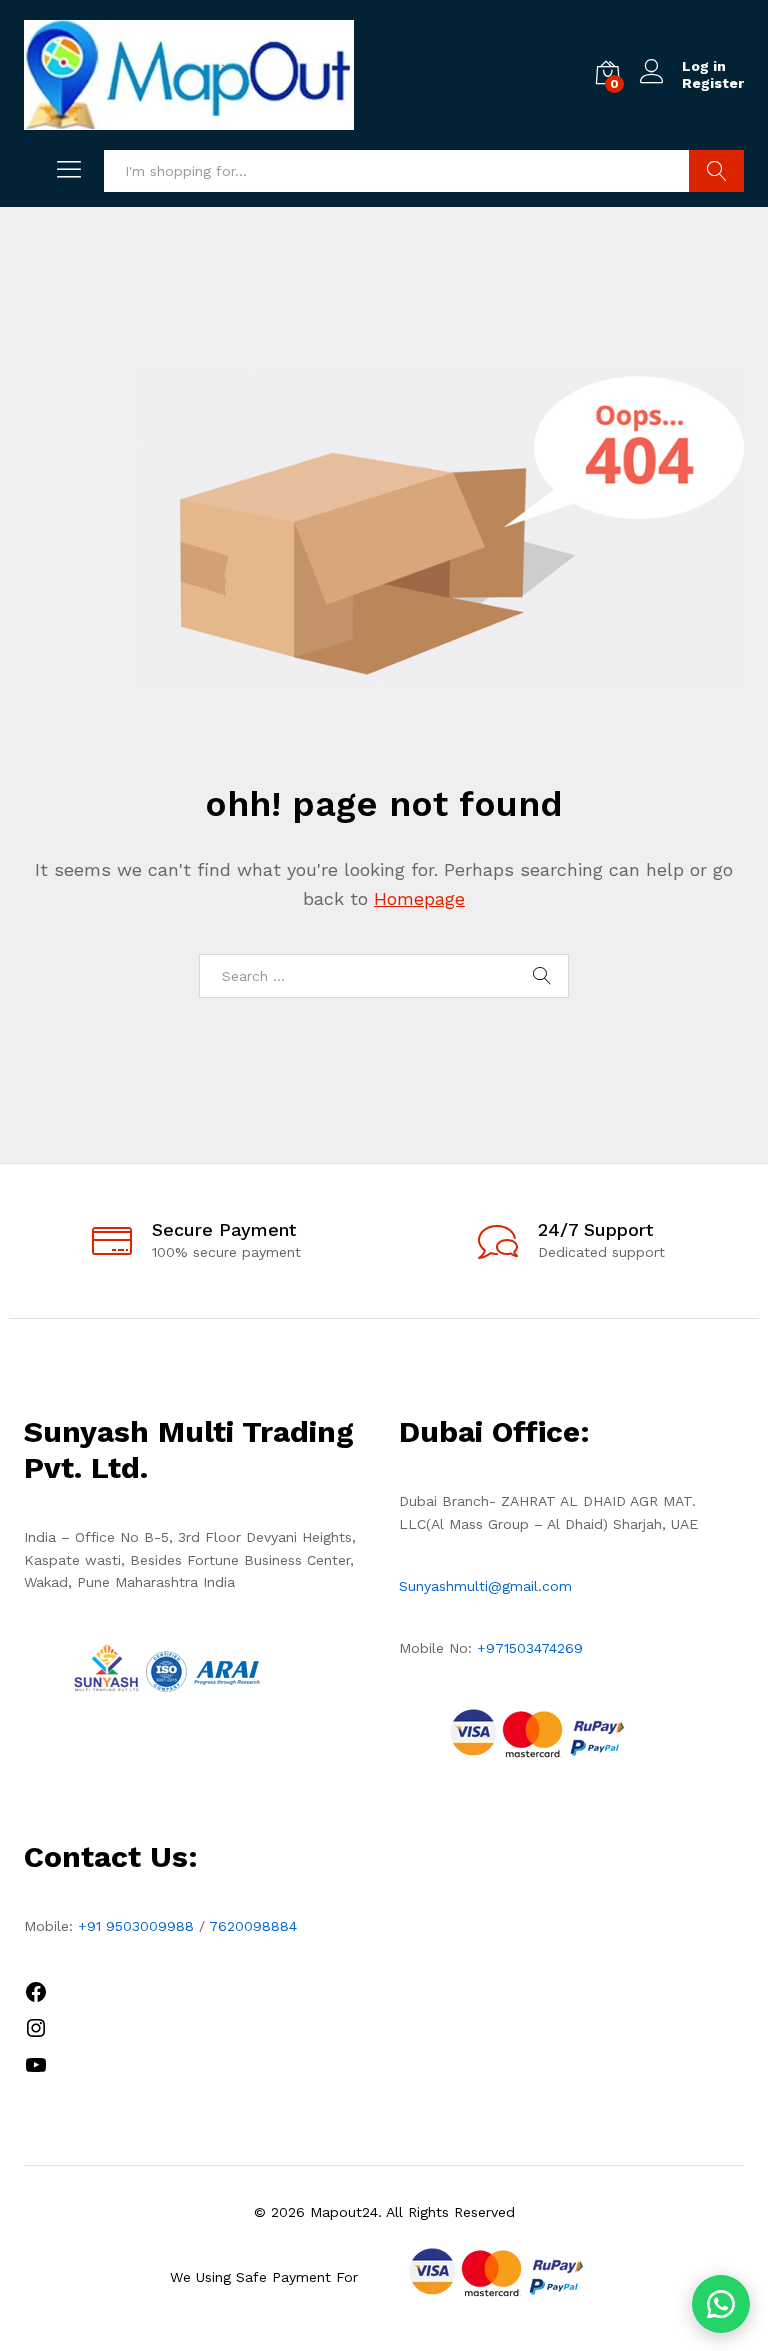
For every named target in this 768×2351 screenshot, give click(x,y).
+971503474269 (530, 1648)
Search (716, 171)
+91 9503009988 (136, 1926)
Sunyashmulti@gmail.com (485, 1586)
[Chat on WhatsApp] (721, 2304)
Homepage (419, 898)
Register (713, 83)
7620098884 (253, 1926)
